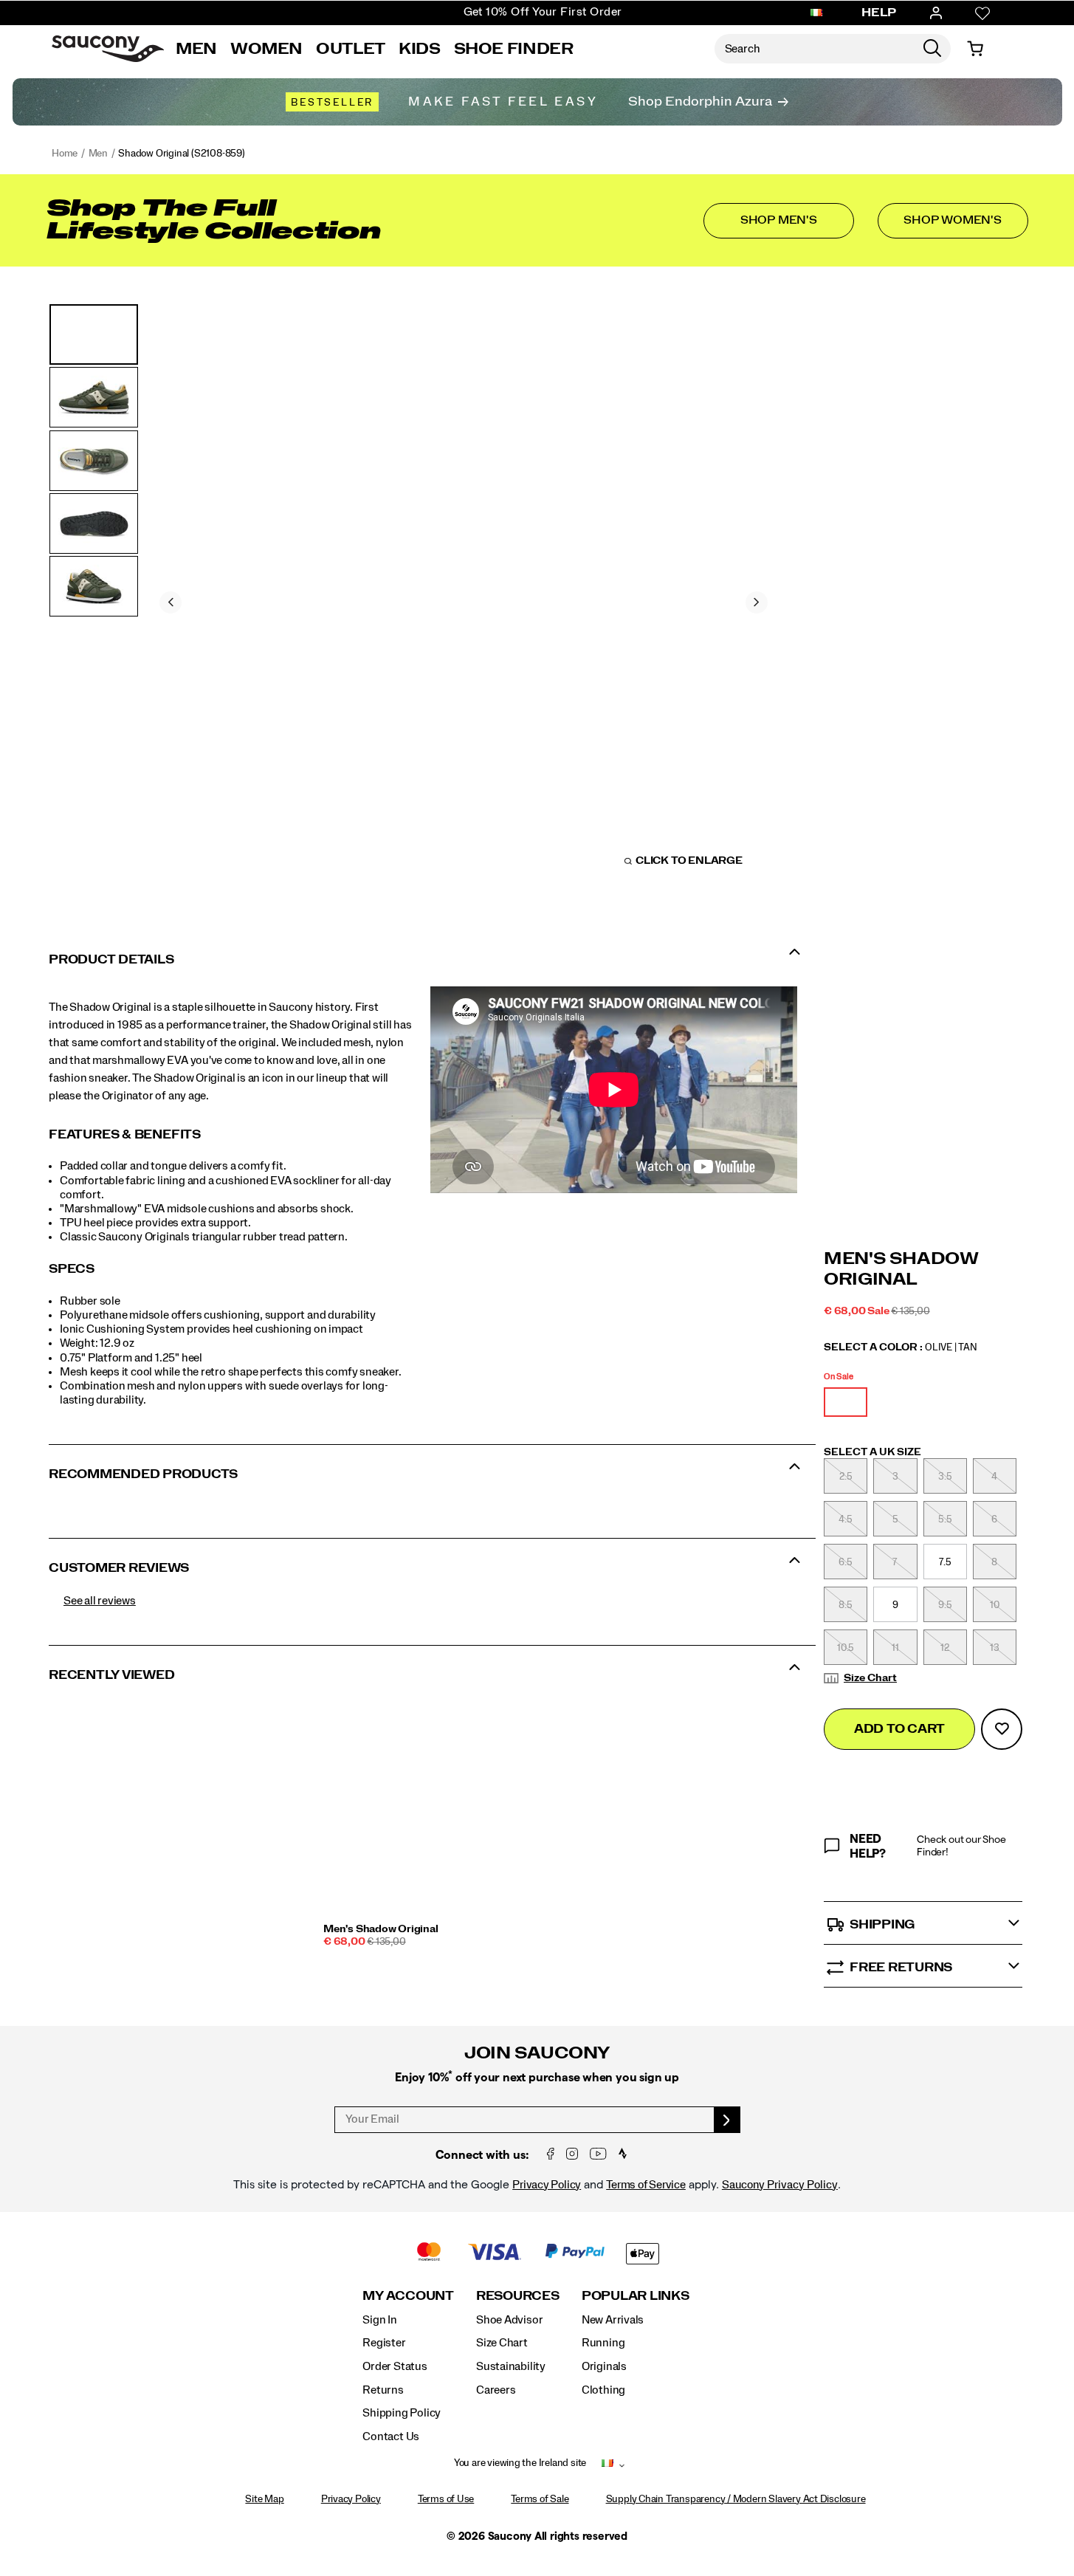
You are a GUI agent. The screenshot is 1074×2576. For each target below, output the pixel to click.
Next (757, 602)
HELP (879, 13)
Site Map (264, 2499)
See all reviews (100, 1601)
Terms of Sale (540, 2499)
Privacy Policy (547, 2185)
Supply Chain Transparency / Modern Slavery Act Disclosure (736, 2499)
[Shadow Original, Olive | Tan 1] (464, 600)
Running (603, 2343)
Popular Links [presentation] (636, 2296)
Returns (383, 2390)
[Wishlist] (982, 13)
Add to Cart (899, 1729)
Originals (604, 2366)
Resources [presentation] (518, 2296)
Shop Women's (952, 220)
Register (384, 2343)
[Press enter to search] (932, 49)
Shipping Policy (402, 2413)
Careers (496, 2390)
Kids (420, 49)
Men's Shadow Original (381, 1929)
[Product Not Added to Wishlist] (1002, 1729)
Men (196, 49)
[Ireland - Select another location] (816, 13)
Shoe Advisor (509, 2320)
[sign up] (727, 2120)
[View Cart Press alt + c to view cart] (975, 49)
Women (266, 49)
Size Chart (870, 1678)
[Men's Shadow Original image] (424, 1810)
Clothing (603, 2390)
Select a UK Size (872, 1452)
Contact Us (391, 2436)
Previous (171, 602)
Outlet (351, 49)
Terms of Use (446, 2499)
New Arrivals (613, 2320)
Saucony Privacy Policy (780, 2185)
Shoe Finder (514, 49)
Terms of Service (646, 2185)
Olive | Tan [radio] (846, 1402)
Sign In (380, 2320)
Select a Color (901, 1347)
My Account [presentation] (408, 2296)
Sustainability (511, 2366)
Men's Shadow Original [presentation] (901, 1270)
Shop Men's (779, 220)
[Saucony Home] (108, 49)
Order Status (395, 2366)
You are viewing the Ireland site (520, 2463)
